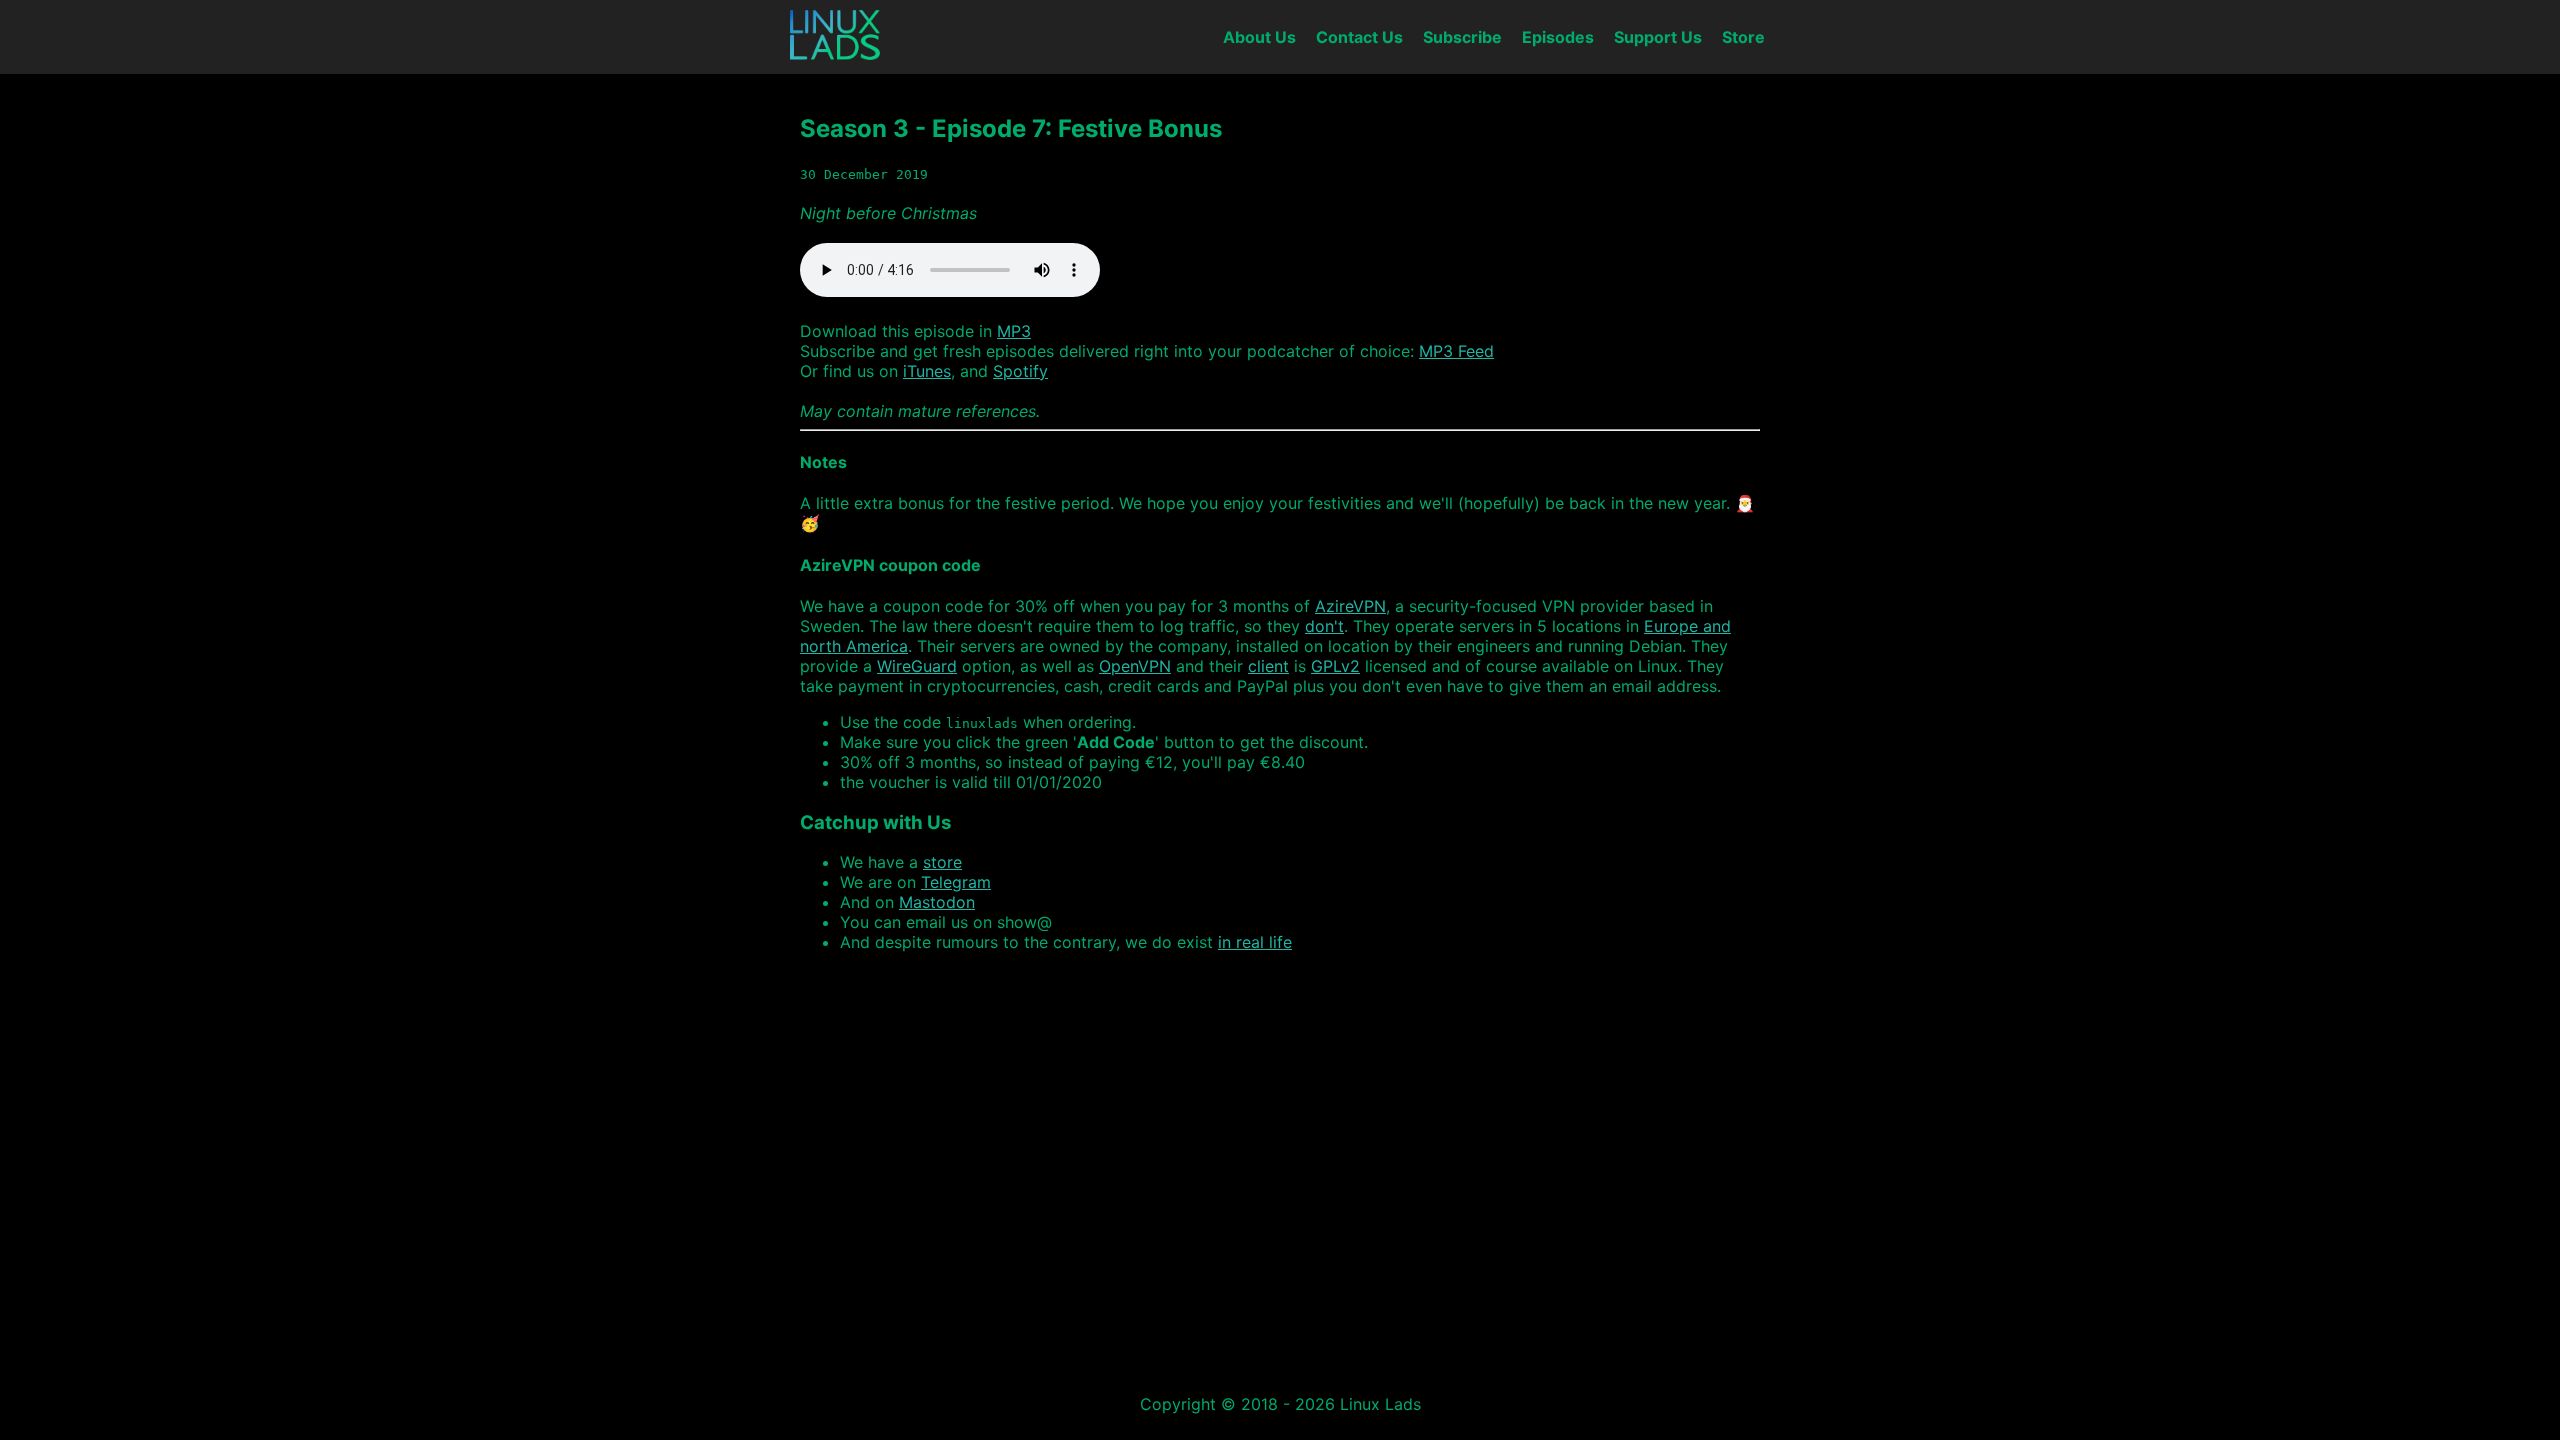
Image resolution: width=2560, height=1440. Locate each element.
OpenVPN (1135, 666)
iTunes (927, 371)
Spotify (1020, 371)
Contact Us (1359, 37)
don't (1324, 626)
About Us (1259, 37)
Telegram (956, 882)
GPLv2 (1335, 666)
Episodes (1558, 37)
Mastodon (937, 902)
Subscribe (1462, 37)
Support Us (1658, 37)
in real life (1255, 942)
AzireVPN (1350, 606)
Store (1743, 37)
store (942, 862)
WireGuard (917, 666)
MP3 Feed (1456, 351)
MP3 (1014, 331)
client (1268, 666)
